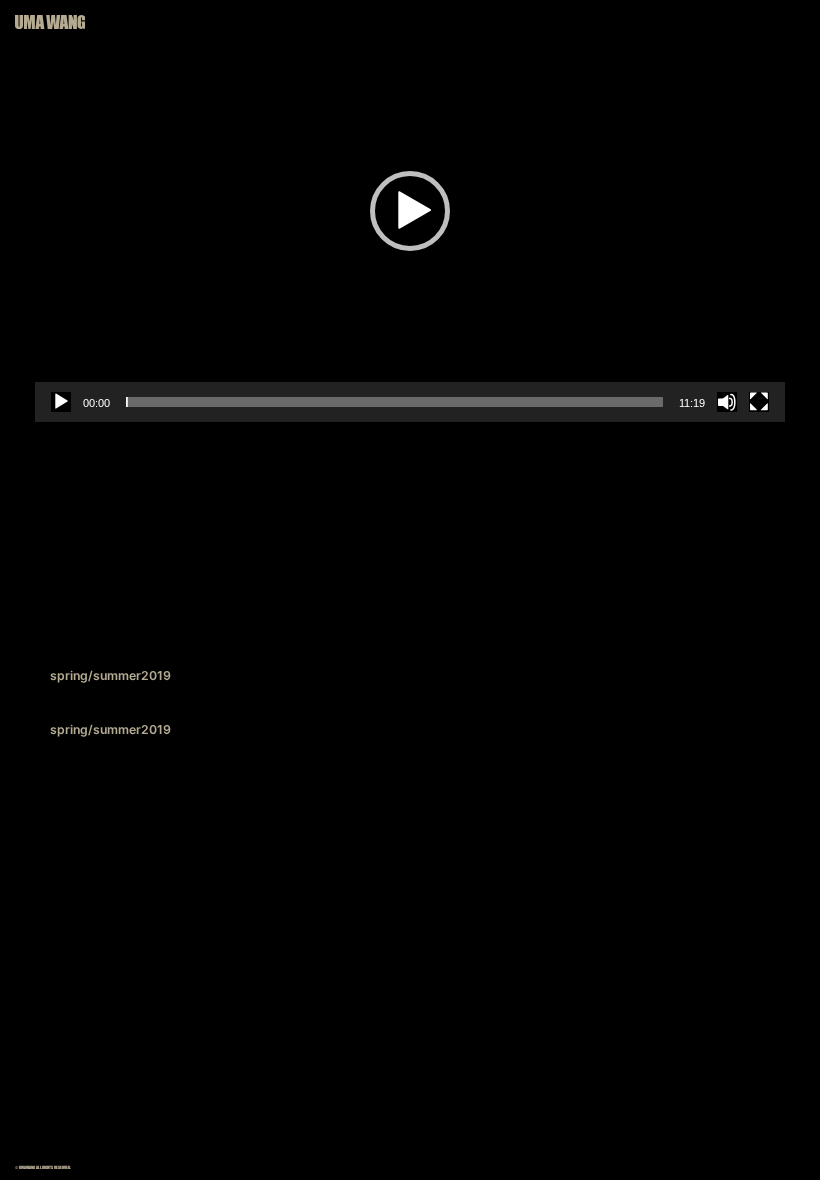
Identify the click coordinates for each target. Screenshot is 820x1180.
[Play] (61, 402)
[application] (410, 211)
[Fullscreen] (759, 402)
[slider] (394, 402)
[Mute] (727, 402)
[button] (410, 211)
